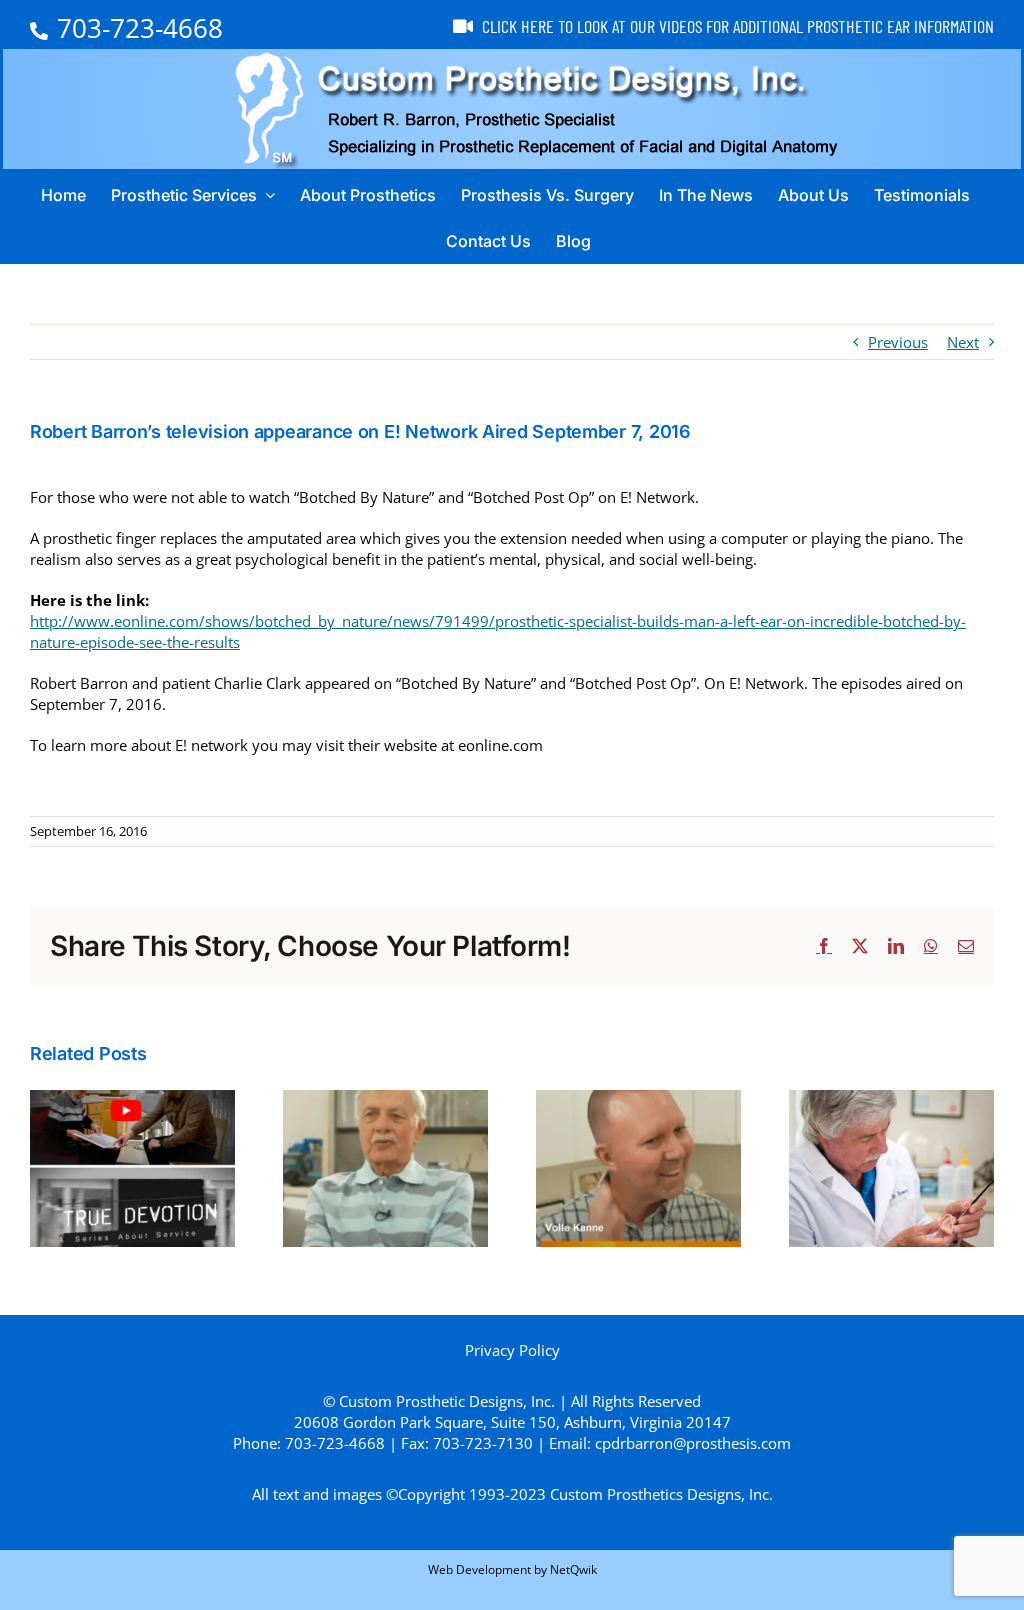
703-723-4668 (140, 28)
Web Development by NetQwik (512, 1569)
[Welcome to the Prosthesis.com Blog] (891, 1100)
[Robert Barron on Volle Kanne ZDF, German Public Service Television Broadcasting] (638, 1100)
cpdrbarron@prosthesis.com (693, 1443)
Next (963, 342)
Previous (898, 342)
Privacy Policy (512, 1350)
